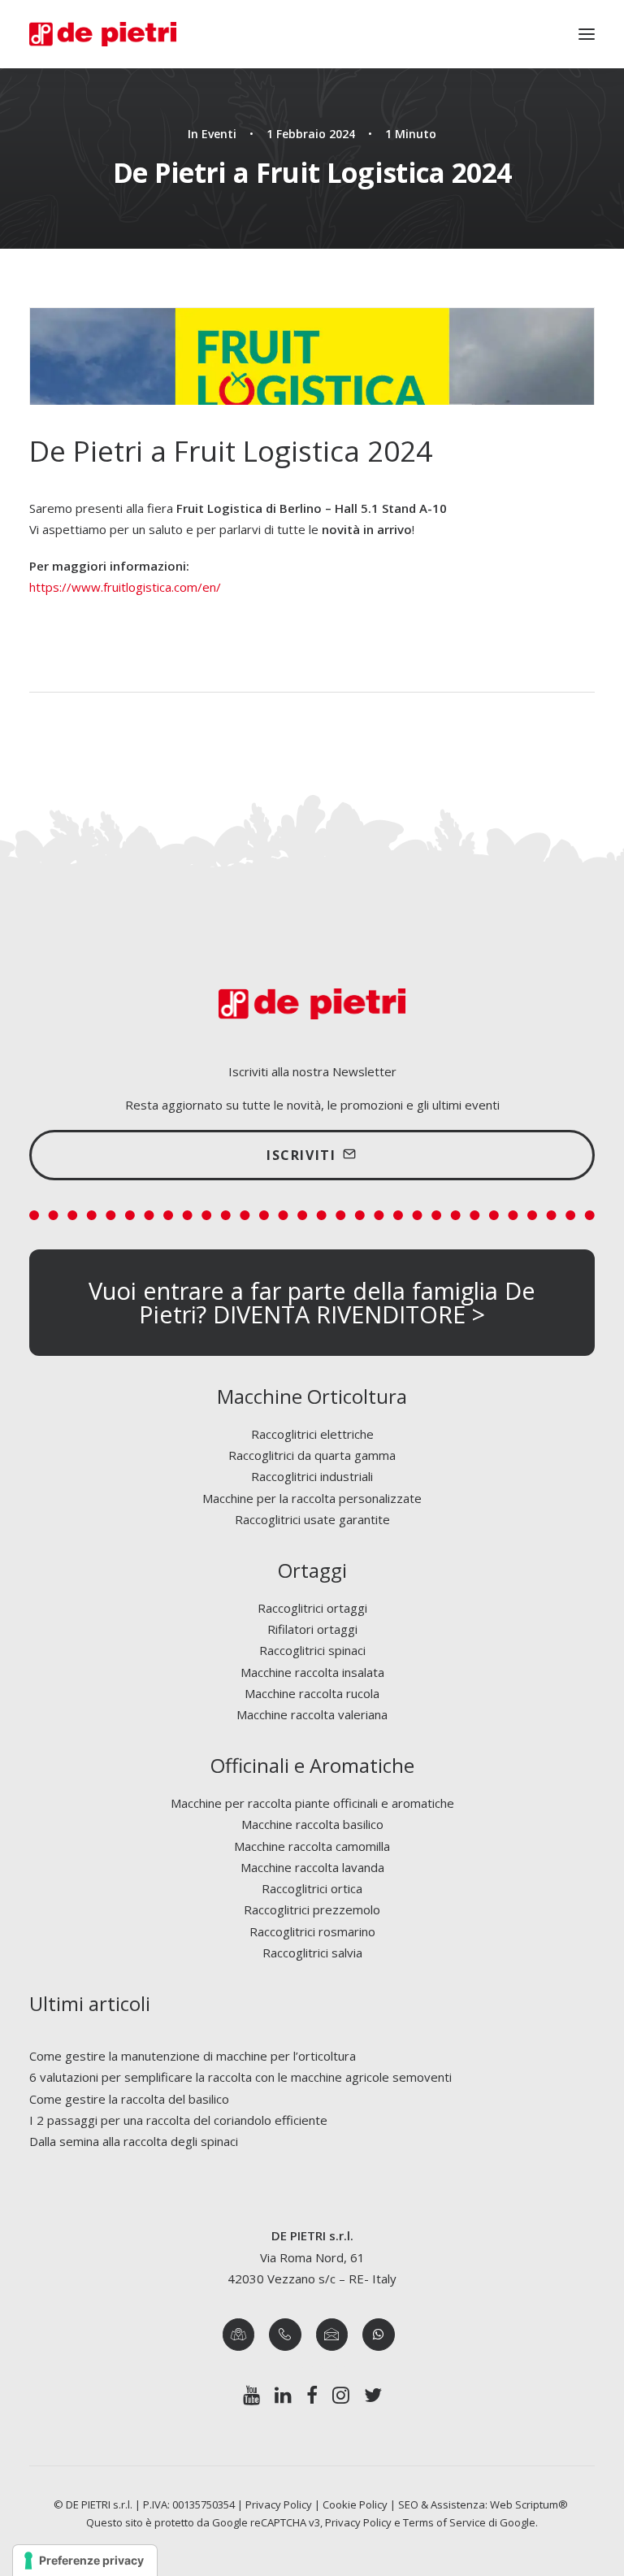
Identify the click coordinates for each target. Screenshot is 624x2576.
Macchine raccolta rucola (312, 1693)
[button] (587, 34)
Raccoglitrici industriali (312, 1476)
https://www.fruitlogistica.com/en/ (125, 587)
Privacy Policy (279, 2504)
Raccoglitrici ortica (312, 1888)
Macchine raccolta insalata (312, 1672)
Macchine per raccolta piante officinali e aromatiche (312, 1803)
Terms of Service (444, 2522)
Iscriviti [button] (301, 1155)
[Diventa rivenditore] (312, 1303)
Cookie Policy (355, 2504)
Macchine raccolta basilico (312, 1824)
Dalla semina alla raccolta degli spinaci (134, 2141)
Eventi (219, 134)
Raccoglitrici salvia (312, 1953)
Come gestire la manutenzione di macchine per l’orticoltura (193, 2056)
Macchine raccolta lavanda (312, 1867)
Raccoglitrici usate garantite (312, 1519)
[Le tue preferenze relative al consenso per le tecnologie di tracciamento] (85, 2561)
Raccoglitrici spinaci (312, 1650)
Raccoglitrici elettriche (312, 1434)
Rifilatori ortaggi (312, 1629)
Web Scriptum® (530, 2504)
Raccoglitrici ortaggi (312, 1608)
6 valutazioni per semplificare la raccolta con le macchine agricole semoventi (240, 2077)
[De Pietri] (103, 34)
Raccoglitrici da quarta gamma (312, 1455)
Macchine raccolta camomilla (312, 1846)
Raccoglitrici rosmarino (312, 1931)
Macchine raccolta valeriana (312, 1714)
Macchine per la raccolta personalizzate (312, 1498)
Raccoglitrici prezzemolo (312, 1909)
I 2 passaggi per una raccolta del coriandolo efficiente (178, 2120)
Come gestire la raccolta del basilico (129, 2099)
